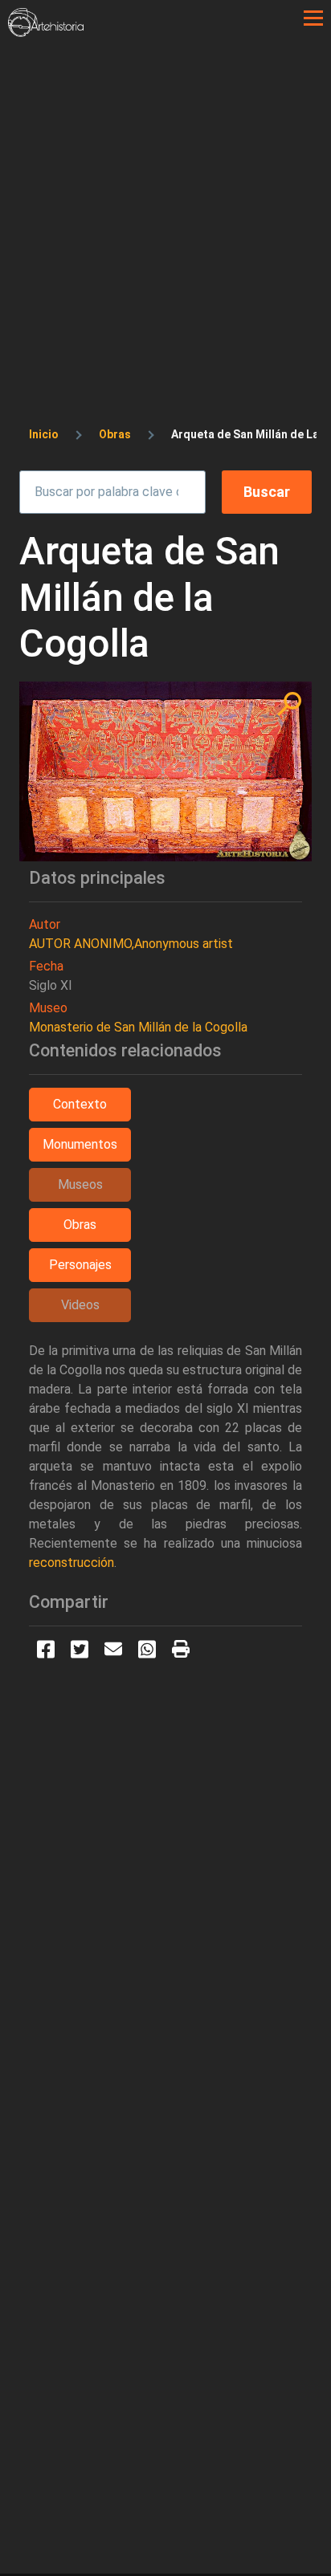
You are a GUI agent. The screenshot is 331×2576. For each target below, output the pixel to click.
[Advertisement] (165, 210)
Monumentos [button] (80, 1144)
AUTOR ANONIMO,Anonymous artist (131, 944)
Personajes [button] (80, 1265)
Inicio (44, 434)
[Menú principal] (313, 18)
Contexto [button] (80, 1104)
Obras (115, 434)
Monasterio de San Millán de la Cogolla (138, 1027)
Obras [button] (80, 1225)
